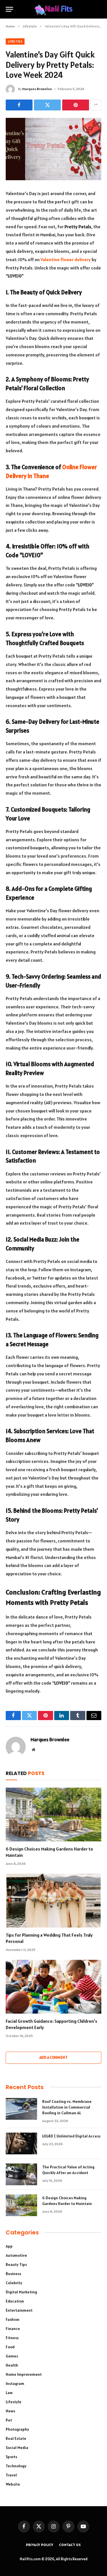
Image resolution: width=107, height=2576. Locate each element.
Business (13, 2274)
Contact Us (70, 2545)
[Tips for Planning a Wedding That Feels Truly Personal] (53, 1901)
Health (12, 2365)
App (9, 2246)
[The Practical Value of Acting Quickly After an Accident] (21, 2174)
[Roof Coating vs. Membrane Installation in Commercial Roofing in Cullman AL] (21, 2109)
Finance (13, 2329)
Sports (11, 2457)
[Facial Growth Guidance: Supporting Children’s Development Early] (53, 1987)
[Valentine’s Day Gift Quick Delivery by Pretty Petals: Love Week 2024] (53, 149)
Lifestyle (15, 41)
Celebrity (14, 2283)
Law (9, 2393)
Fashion (13, 2319)
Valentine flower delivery (66, 259)
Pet (9, 2420)
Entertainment (19, 2310)
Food (10, 2347)
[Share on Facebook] (19, 105)
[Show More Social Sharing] (96, 105)
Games (12, 2356)
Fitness (12, 2338)
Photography (17, 2429)
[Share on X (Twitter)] (47, 105)
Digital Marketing (21, 2292)
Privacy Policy (40, 2545)
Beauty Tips (16, 2264)
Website (13, 2484)
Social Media (17, 2448)
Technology (16, 2466)
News (10, 2411)
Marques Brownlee (37, 89)
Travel (11, 2475)
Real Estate (16, 2438)
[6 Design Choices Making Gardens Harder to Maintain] (53, 1814)
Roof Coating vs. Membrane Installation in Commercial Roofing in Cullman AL (67, 2107)
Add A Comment (53, 2058)
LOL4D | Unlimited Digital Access (71, 2136)
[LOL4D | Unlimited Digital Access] (21, 2143)
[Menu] (9, 9)
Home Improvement (24, 2374)
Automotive (16, 2255)
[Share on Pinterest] (76, 105)
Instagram (15, 2383)
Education (15, 2301)
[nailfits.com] (54, 9)
